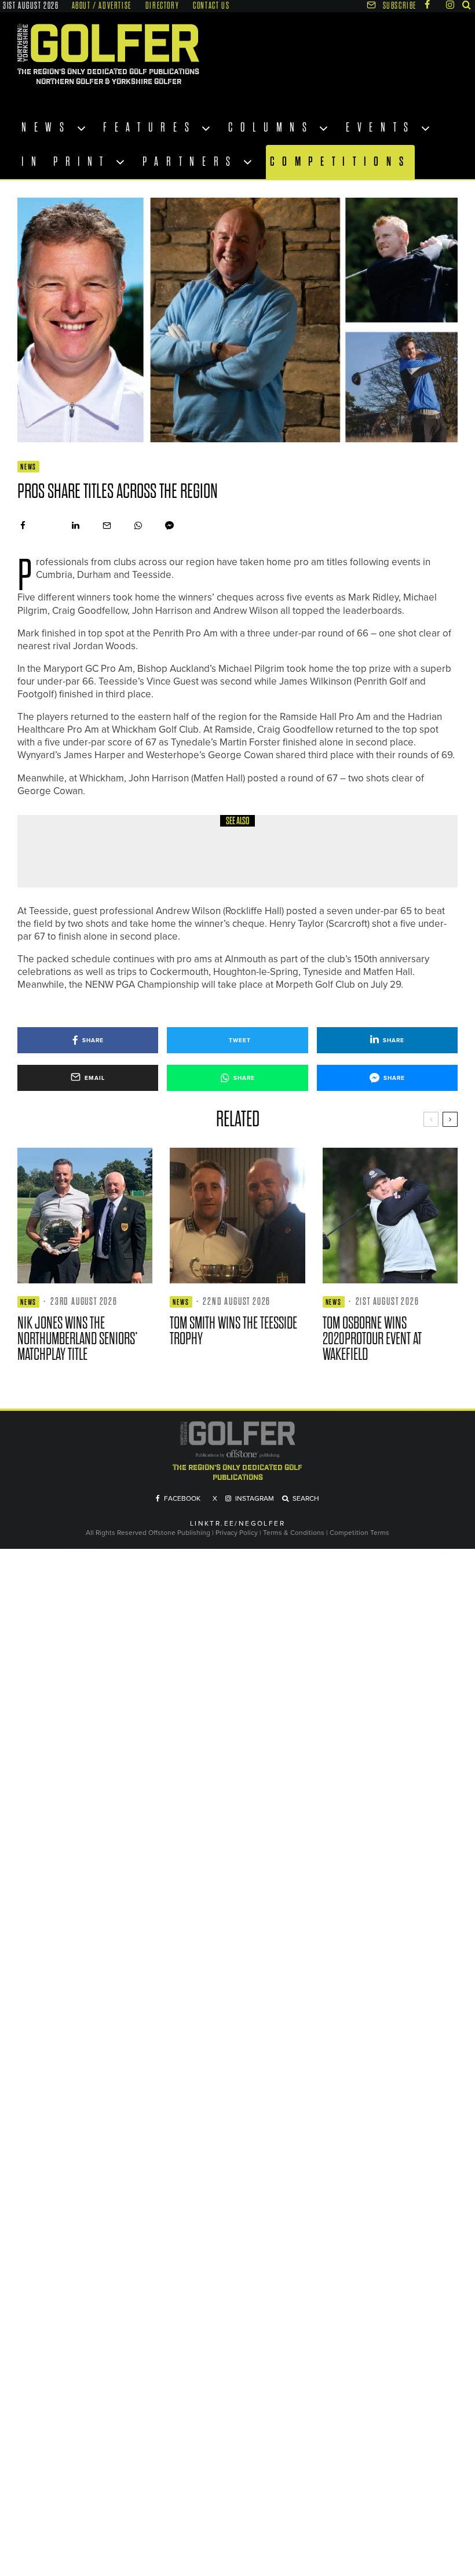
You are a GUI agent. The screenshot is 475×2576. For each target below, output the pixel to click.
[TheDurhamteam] (58, 851)
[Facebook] (427, 5)
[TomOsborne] (390, 1215)
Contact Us (211, 6)
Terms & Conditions (295, 1533)
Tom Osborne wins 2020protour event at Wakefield (372, 1339)
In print (66, 162)
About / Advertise (102, 6)
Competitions (341, 161)
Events (381, 128)
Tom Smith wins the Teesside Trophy (233, 1331)
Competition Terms (359, 1533)
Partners (190, 162)
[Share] (23, 525)
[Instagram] (450, 5)
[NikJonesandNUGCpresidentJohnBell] (85, 1215)
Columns (271, 128)
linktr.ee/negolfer (237, 1524)
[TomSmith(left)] (237, 1215)
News (47, 128)
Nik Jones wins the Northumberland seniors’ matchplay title (78, 1339)
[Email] (107, 525)
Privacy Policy (237, 1533)
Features (150, 128)
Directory (162, 6)
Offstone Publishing (179, 1533)
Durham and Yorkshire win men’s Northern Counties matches (241, 859)
